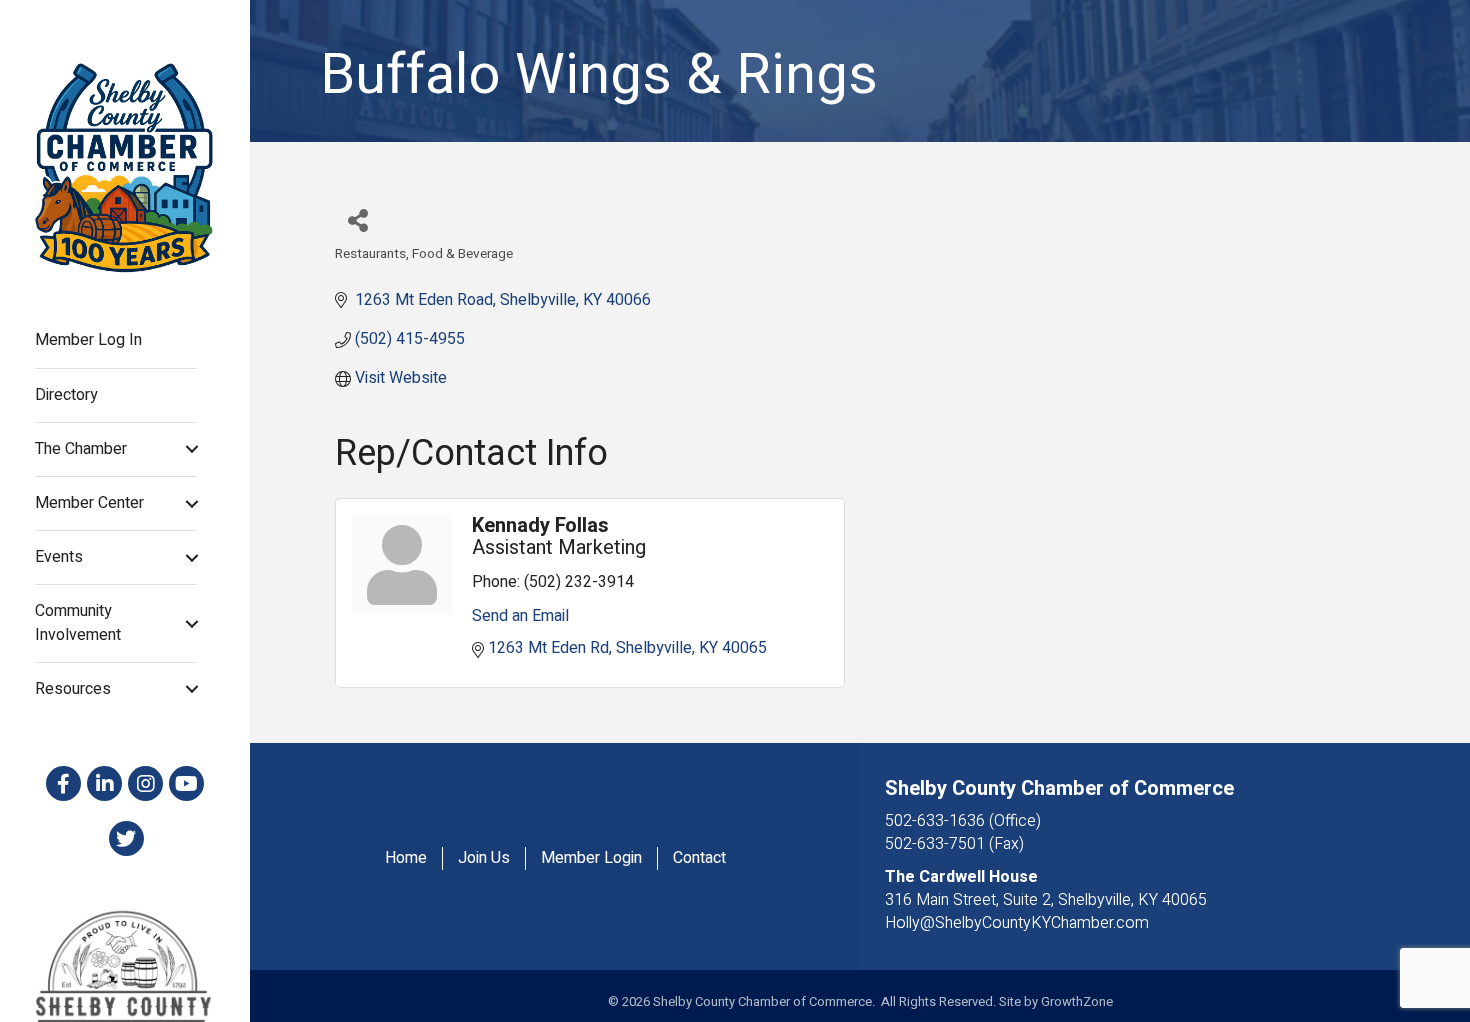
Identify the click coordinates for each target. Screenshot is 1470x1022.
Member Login (591, 858)
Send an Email (520, 616)
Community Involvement (78, 622)
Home (406, 858)
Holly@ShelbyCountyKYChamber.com (1017, 923)
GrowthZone (1077, 1001)
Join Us (484, 858)
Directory (66, 395)
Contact (699, 858)
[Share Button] (357, 219)
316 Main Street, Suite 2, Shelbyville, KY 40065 (1046, 900)
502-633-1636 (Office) (963, 821)
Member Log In (88, 340)
